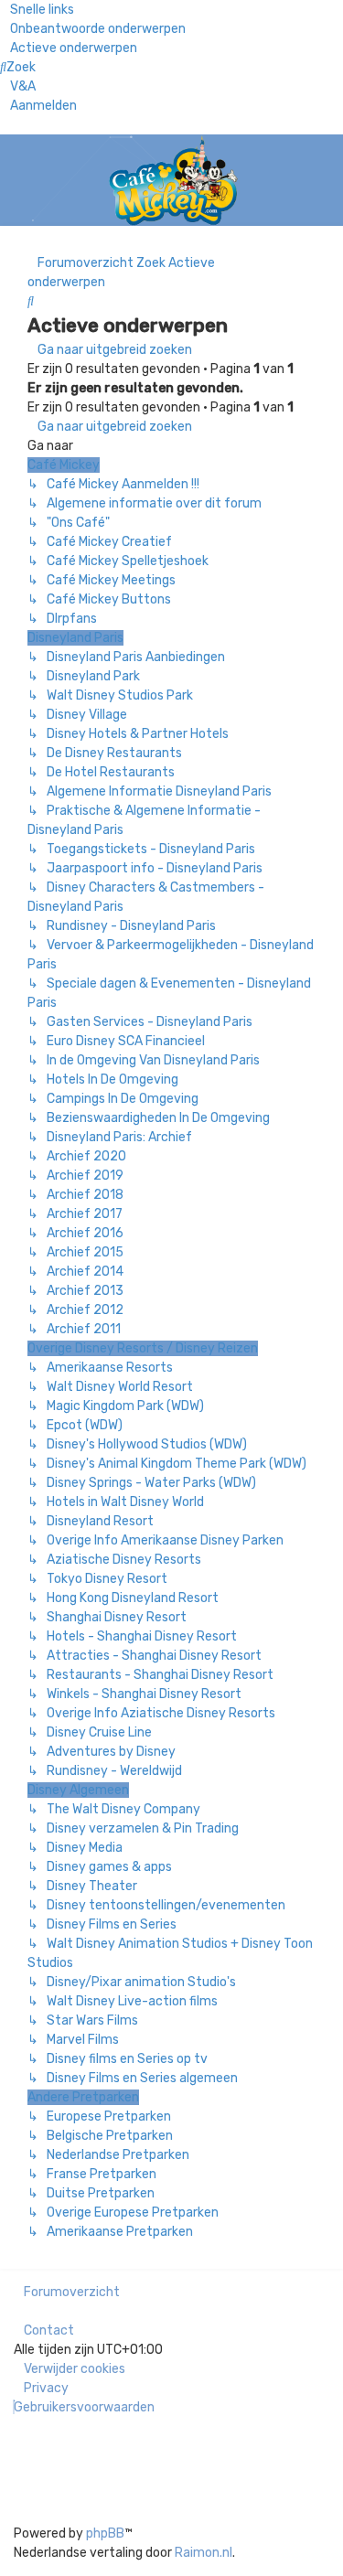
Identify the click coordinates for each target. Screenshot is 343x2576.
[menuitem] (93, 29)
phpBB (105, 2533)
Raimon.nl (204, 2553)
